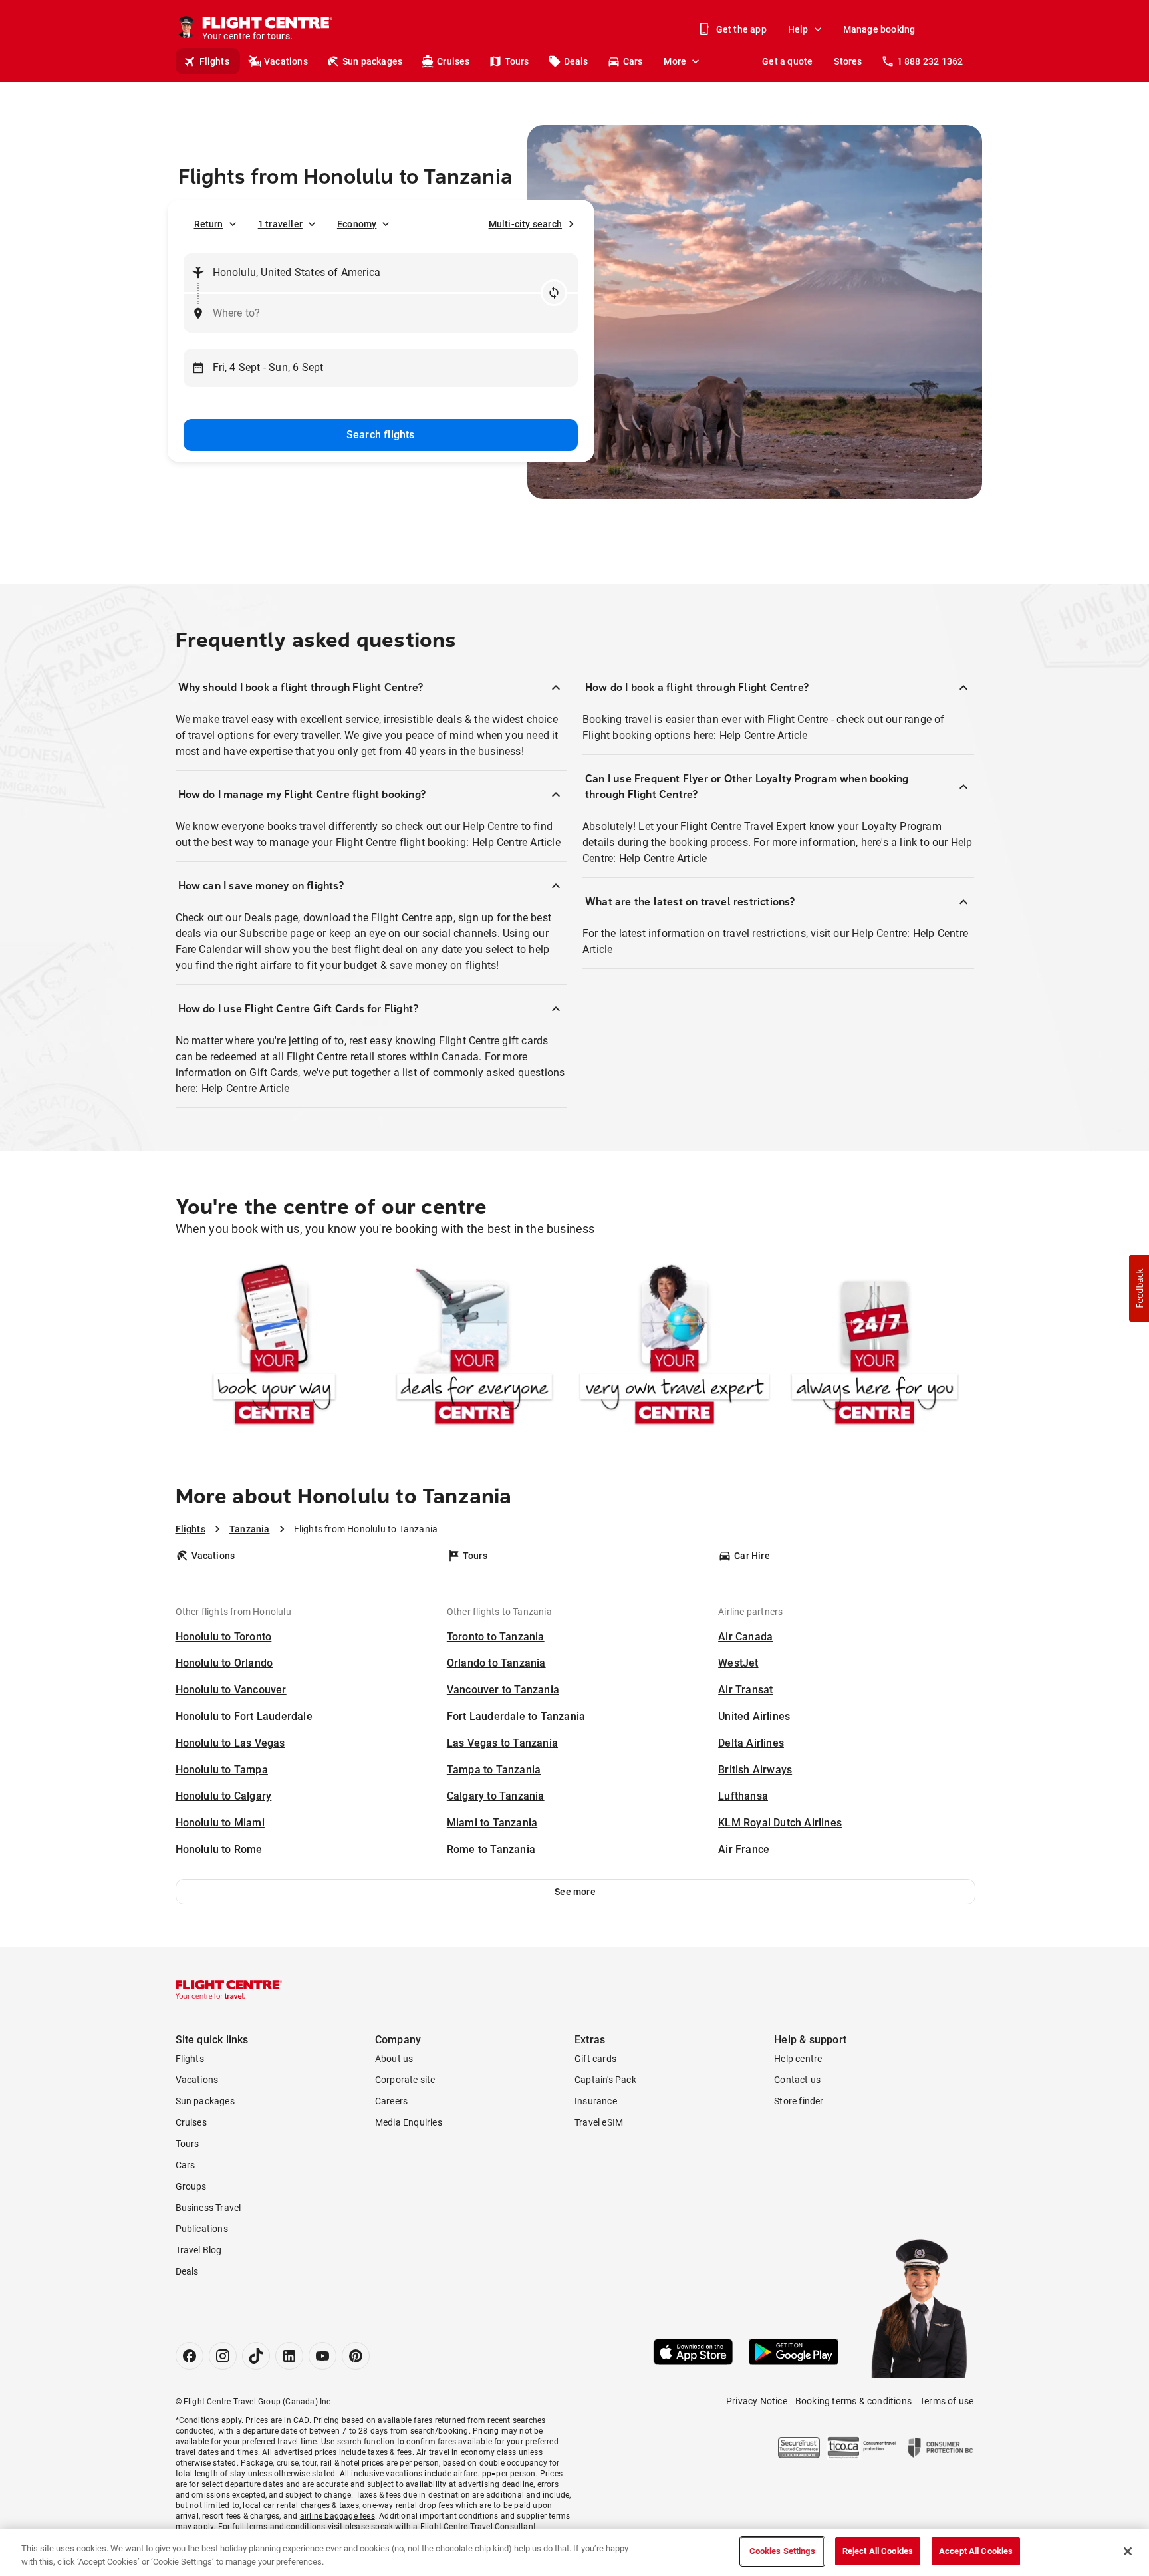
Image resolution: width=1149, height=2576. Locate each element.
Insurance (596, 2101)
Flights (214, 61)
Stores (848, 61)
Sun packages (372, 61)
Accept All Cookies (976, 2551)
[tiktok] (256, 2356)
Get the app (741, 29)
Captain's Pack (605, 2080)
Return (209, 224)
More (675, 61)
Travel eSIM (599, 2122)
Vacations (286, 61)
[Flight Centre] (229, 1989)
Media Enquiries (409, 2122)
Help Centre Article (516, 842)
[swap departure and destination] (554, 293)
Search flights (381, 435)
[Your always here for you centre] (875, 1347)
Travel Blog (199, 2250)
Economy (357, 224)
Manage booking (879, 29)
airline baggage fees (337, 2516)
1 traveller (280, 224)
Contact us (797, 2080)
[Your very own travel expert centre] (675, 1347)
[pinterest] (356, 2356)
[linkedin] (289, 2356)
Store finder (799, 2101)
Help (798, 29)
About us (394, 2059)
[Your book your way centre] (274, 1347)
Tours (517, 61)
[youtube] (322, 2356)
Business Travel (208, 2208)
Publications (202, 2229)
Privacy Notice (757, 2401)
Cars (633, 61)
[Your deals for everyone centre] (474, 1347)
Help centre (798, 2059)
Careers (391, 2101)
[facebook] (190, 2356)
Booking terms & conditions (853, 2401)
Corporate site (405, 2080)
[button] (575, 1892)
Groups (191, 2186)
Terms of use (947, 2401)
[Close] (1128, 2551)
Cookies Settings (782, 2551)
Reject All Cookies (878, 2551)
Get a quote (787, 61)
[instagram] (223, 2356)
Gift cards (595, 2059)
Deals (576, 61)
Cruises (453, 61)
